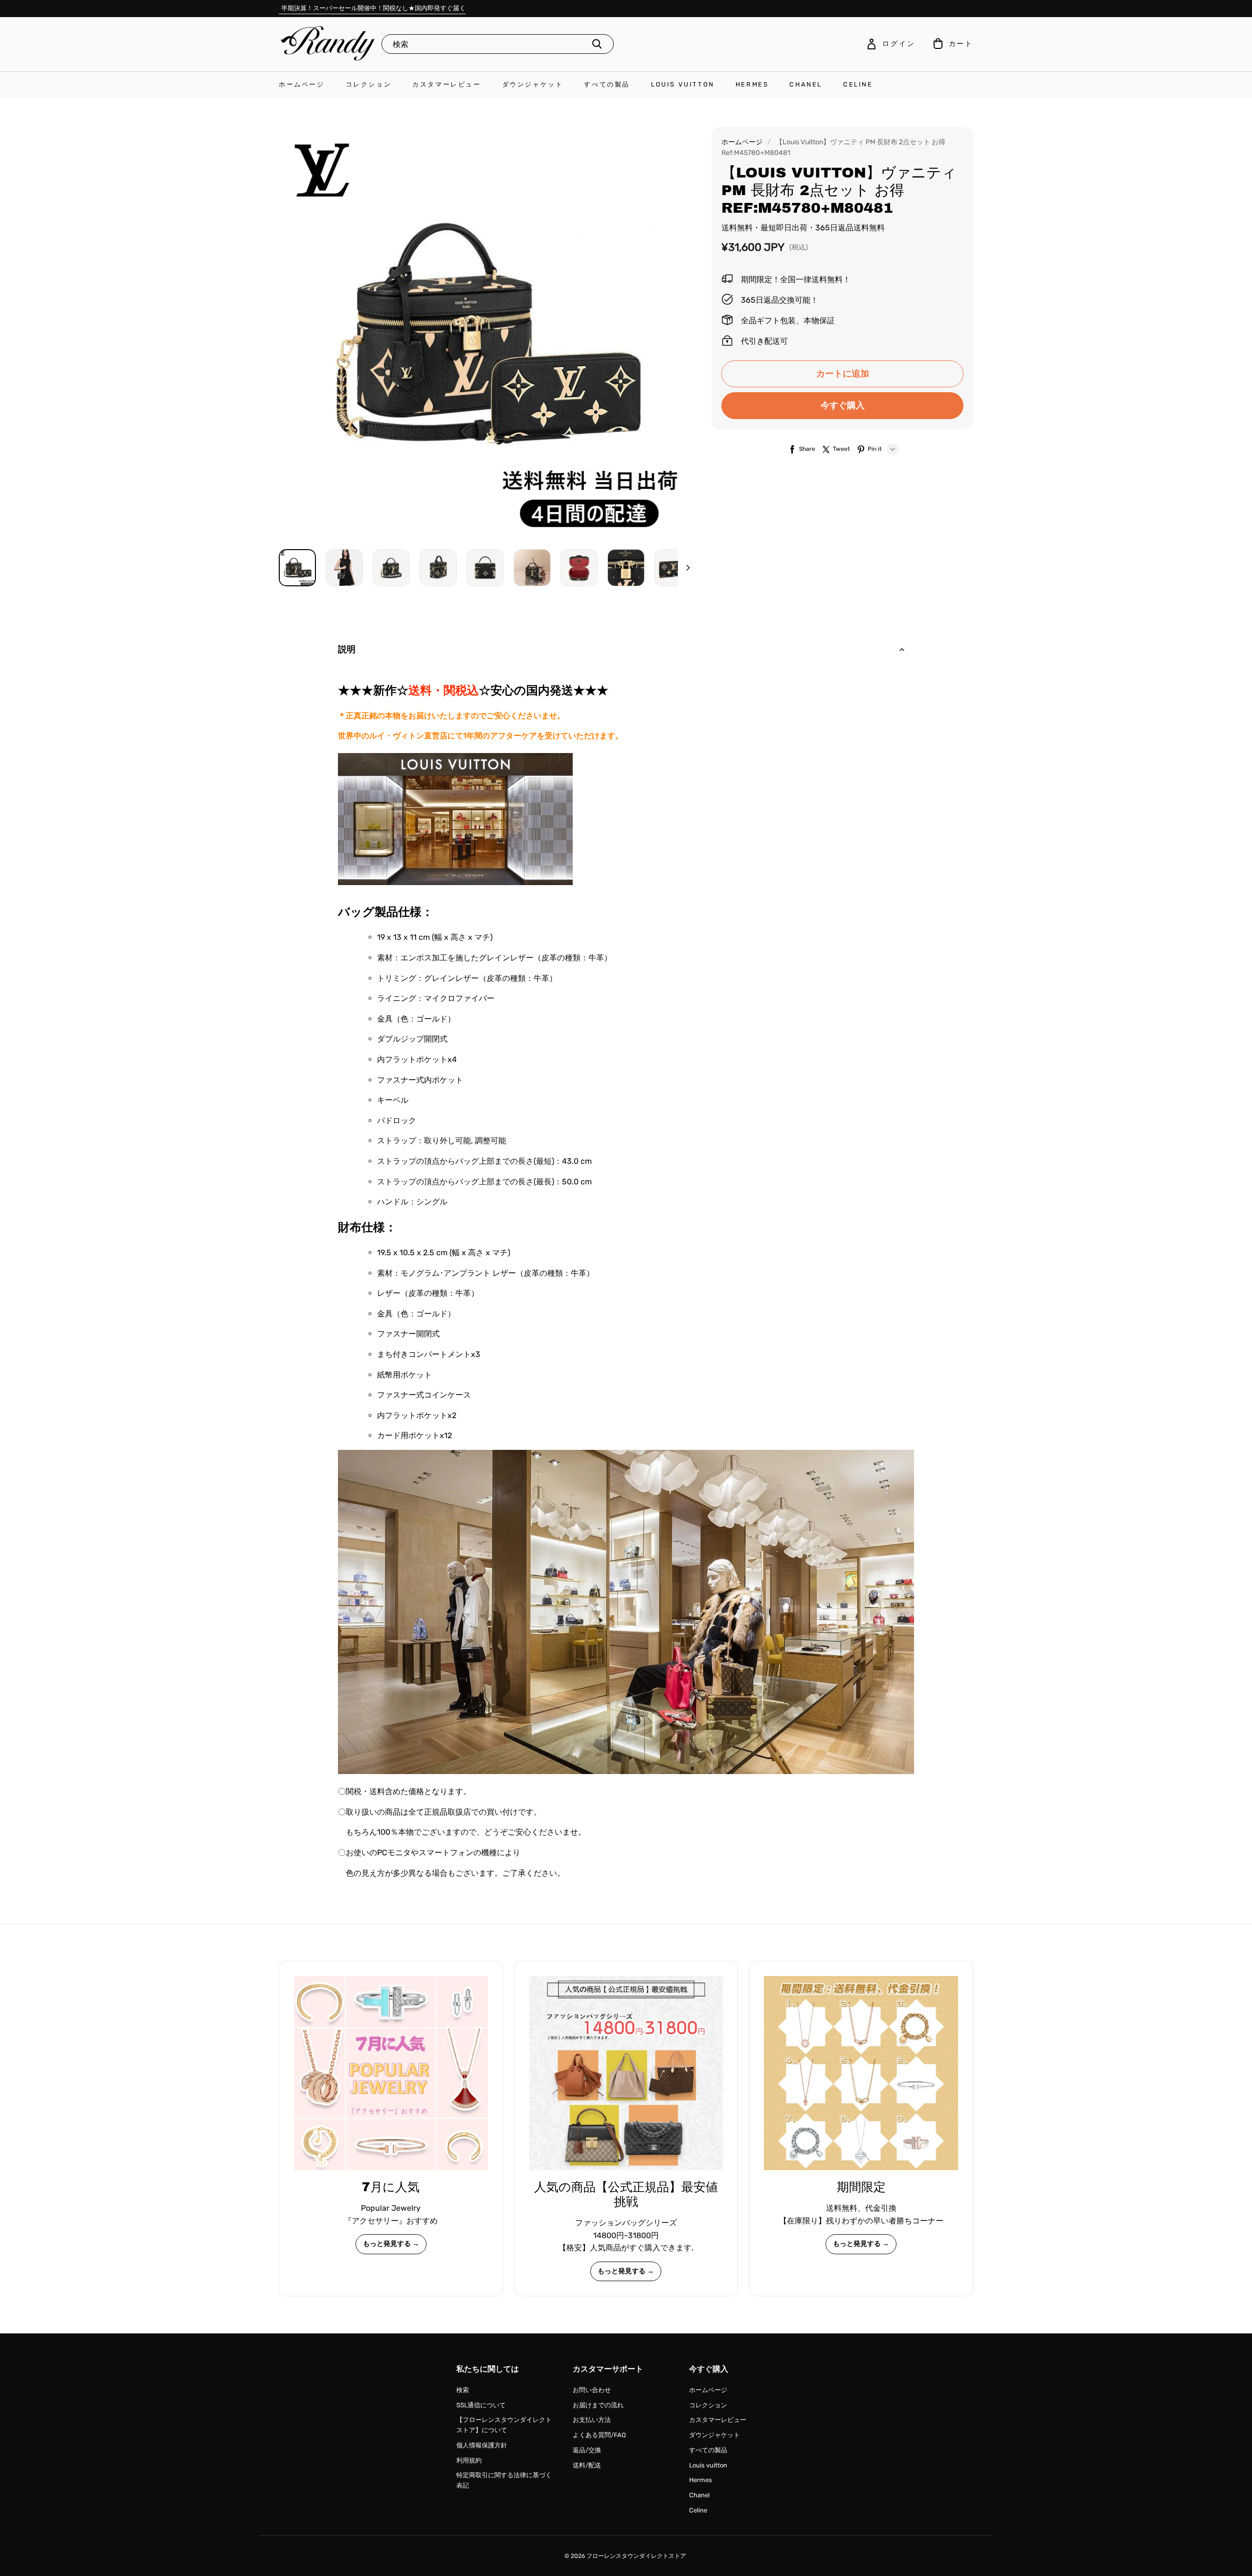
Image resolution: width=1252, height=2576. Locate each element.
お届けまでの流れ (598, 2405)
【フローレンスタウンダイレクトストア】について (504, 2425)
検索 (463, 2390)
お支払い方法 (592, 2420)
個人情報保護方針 (482, 2445)
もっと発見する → (391, 2244)
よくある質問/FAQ (599, 2435)
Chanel (806, 84)
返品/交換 (587, 2450)
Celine (858, 84)
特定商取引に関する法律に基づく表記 (504, 2480)
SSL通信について (481, 2405)
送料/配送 (587, 2465)
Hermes (752, 84)
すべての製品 (607, 84)
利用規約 (469, 2460)
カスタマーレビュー (447, 84)
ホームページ (302, 84)
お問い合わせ (592, 2390)
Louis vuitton (683, 84)
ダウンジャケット (533, 84)
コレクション (369, 84)
